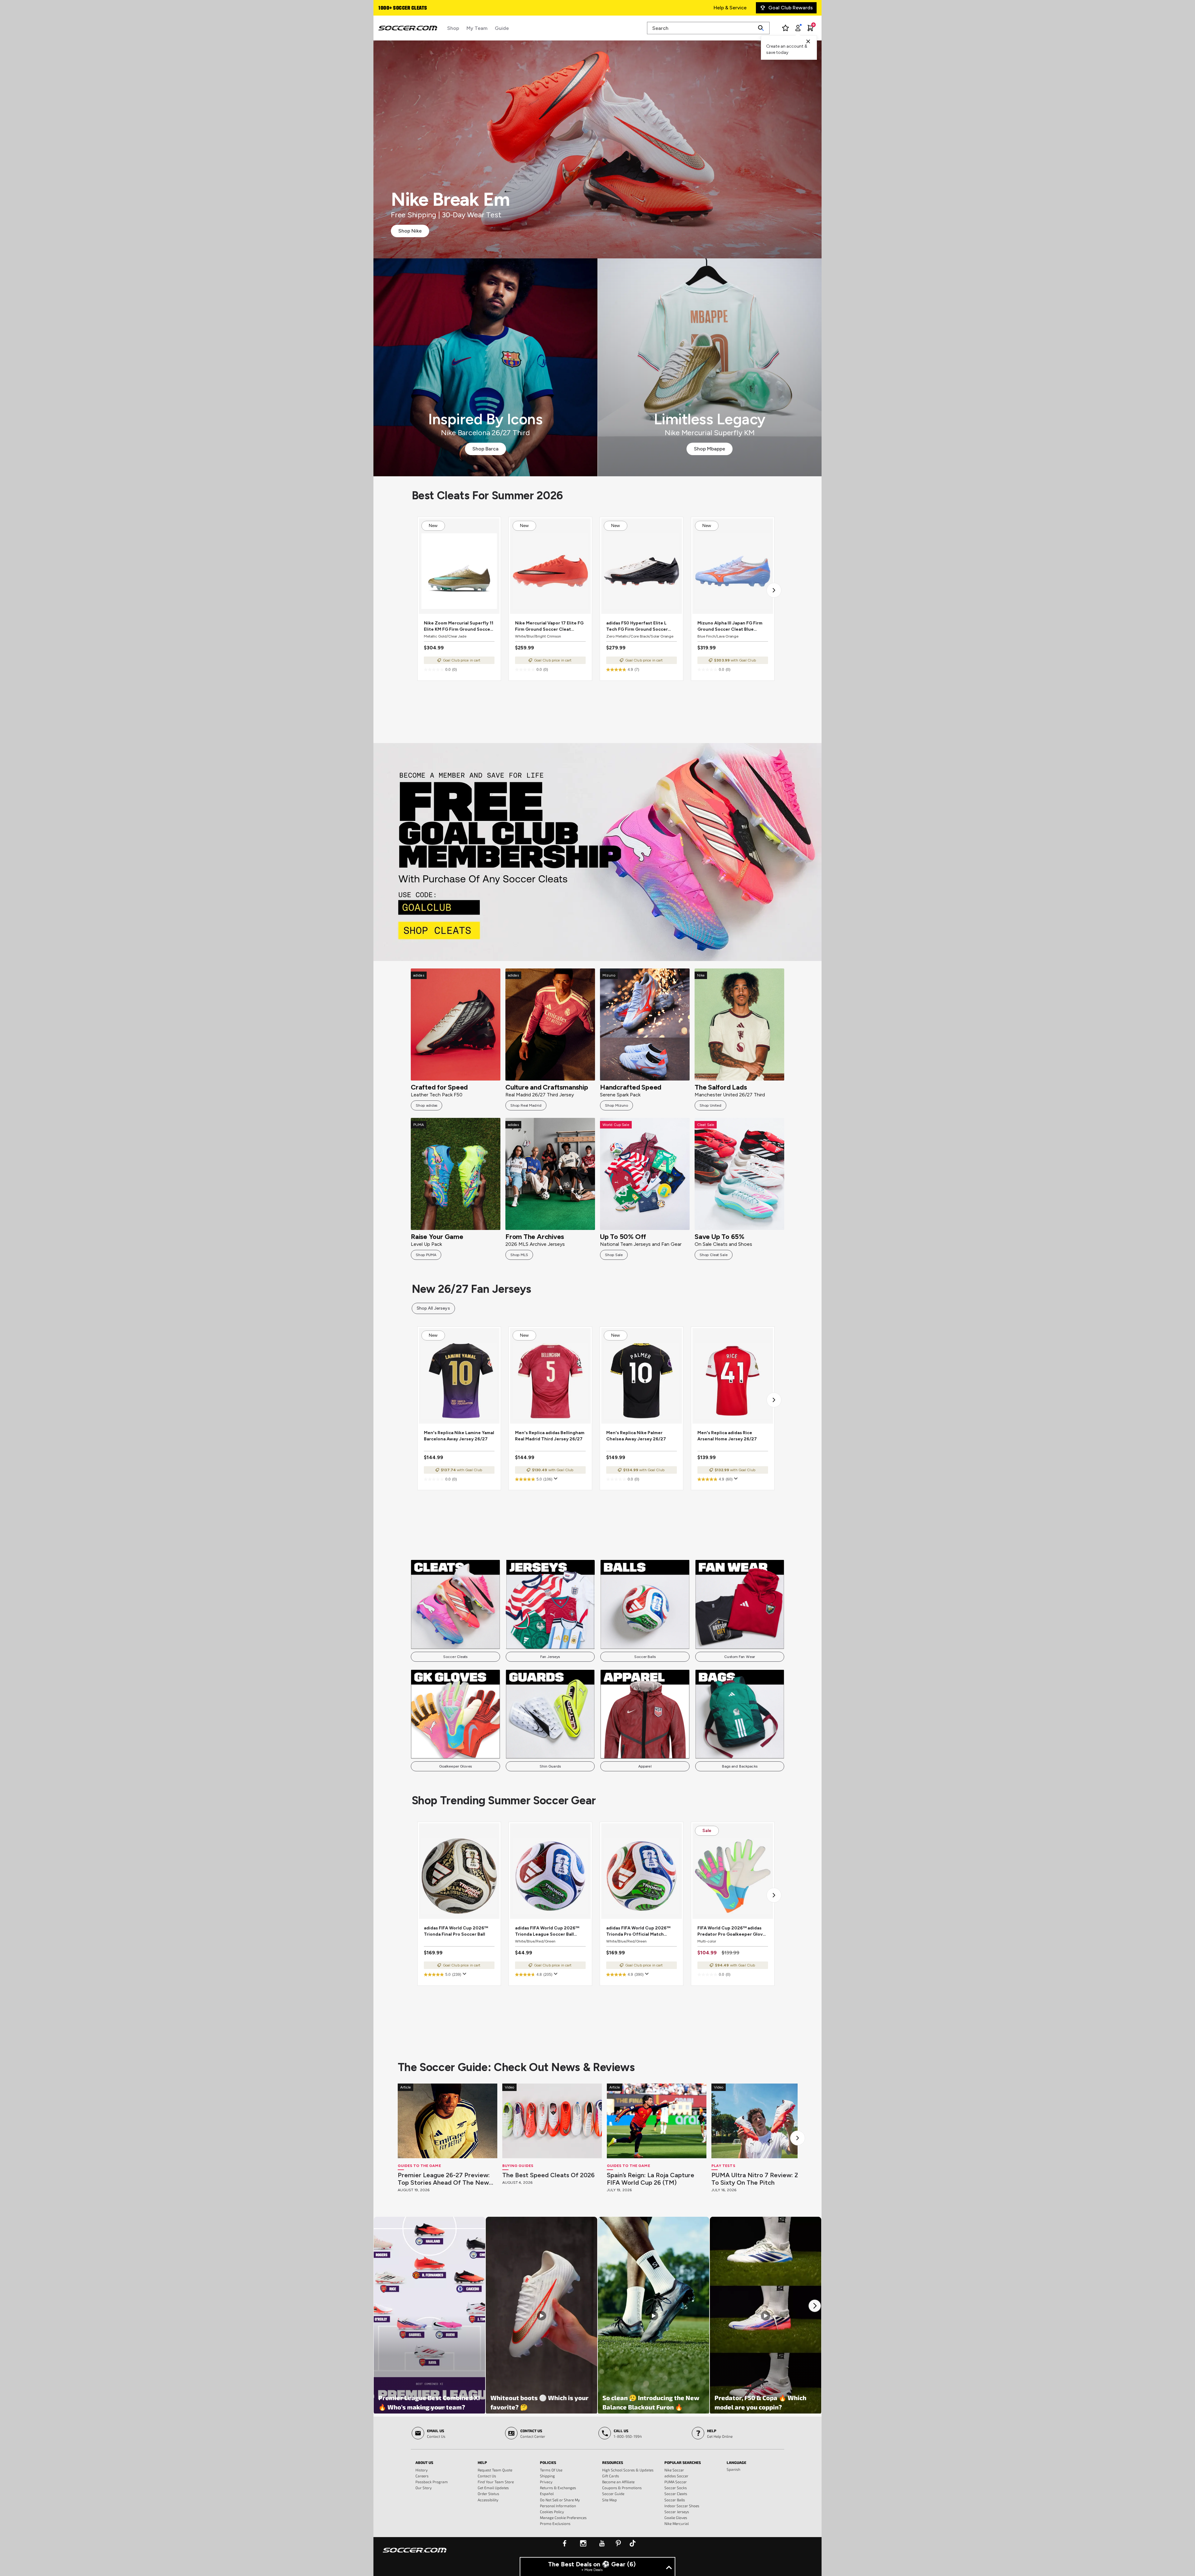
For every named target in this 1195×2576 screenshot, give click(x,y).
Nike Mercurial (677, 2523)
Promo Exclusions (555, 2523)
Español (547, 2494)
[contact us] (415, 2554)
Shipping (547, 2476)
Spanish (733, 2469)
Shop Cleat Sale (714, 1255)
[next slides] (798, 2138)
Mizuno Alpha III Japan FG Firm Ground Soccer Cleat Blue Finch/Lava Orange (730, 626)
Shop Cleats (598, 852)
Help (482, 2462)
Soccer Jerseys (677, 2512)
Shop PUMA (426, 1255)
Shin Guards (550, 1766)
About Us (424, 2462)
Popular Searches (683, 2462)
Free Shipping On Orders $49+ (413, 8)
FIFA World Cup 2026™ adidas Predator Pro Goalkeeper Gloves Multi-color (733, 1931)
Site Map (609, 2500)
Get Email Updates (493, 2488)
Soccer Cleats (455, 1657)
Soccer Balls (645, 1657)
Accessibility (488, 2500)
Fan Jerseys (550, 1657)
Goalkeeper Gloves (455, 1766)
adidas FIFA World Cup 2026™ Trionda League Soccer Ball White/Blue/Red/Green (547, 1931)
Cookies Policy (552, 2512)
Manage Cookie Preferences (563, 2517)
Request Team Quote (495, 2470)
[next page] (774, 590)
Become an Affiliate (618, 2482)
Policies (548, 2462)
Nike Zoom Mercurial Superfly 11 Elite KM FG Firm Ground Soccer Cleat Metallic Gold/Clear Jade (459, 626)
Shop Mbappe (710, 449)
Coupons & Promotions (622, 2488)
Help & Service (730, 8)
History (422, 2470)
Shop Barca (485, 449)
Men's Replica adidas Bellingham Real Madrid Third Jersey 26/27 (550, 1436)
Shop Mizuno (616, 1105)
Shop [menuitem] (453, 28)
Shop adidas (426, 1105)
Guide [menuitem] (502, 28)
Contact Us (487, 2476)
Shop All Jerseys (433, 1308)
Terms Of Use (551, 2470)
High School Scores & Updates (628, 2470)
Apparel (645, 1766)
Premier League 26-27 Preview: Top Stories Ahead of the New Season (444, 2179)
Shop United (710, 1105)
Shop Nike (410, 231)
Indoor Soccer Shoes (682, 2506)
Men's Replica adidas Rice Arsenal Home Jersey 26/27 (727, 1436)
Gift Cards (611, 2476)
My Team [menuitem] (477, 28)
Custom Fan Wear (740, 1657)
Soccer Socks (676, 2488)
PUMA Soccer (676, 2482)
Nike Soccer (674, 2470)
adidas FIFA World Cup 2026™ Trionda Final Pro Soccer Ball (456, 1931)
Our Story (424, 2488)
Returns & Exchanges (558, 2488)
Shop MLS (519, 1255)
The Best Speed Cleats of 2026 (548, 2175)
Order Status (488, 2494)
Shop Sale (614, 1255)
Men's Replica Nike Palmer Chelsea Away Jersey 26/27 (636, 1436)
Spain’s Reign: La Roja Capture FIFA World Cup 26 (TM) (651, 2179)
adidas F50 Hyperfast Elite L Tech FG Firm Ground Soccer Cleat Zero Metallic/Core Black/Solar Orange (637, 626)
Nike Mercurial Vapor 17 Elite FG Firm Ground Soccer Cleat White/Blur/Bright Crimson (549, 626)
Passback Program (432, 2482)
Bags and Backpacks (740, 1766)
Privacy (546, 2482)
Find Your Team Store (496, 2482)
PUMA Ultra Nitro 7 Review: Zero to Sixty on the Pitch (760, 2179)
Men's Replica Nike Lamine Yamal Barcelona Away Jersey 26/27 (459, 1436)
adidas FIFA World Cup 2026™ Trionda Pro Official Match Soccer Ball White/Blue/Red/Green (638, 1931)
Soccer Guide (613, 2494)
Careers (422, 2476)
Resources (613, 2462)
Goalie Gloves (676, 2517)
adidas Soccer (676, 2476)
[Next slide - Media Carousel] (815, 2306)
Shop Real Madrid (526, 1105)
